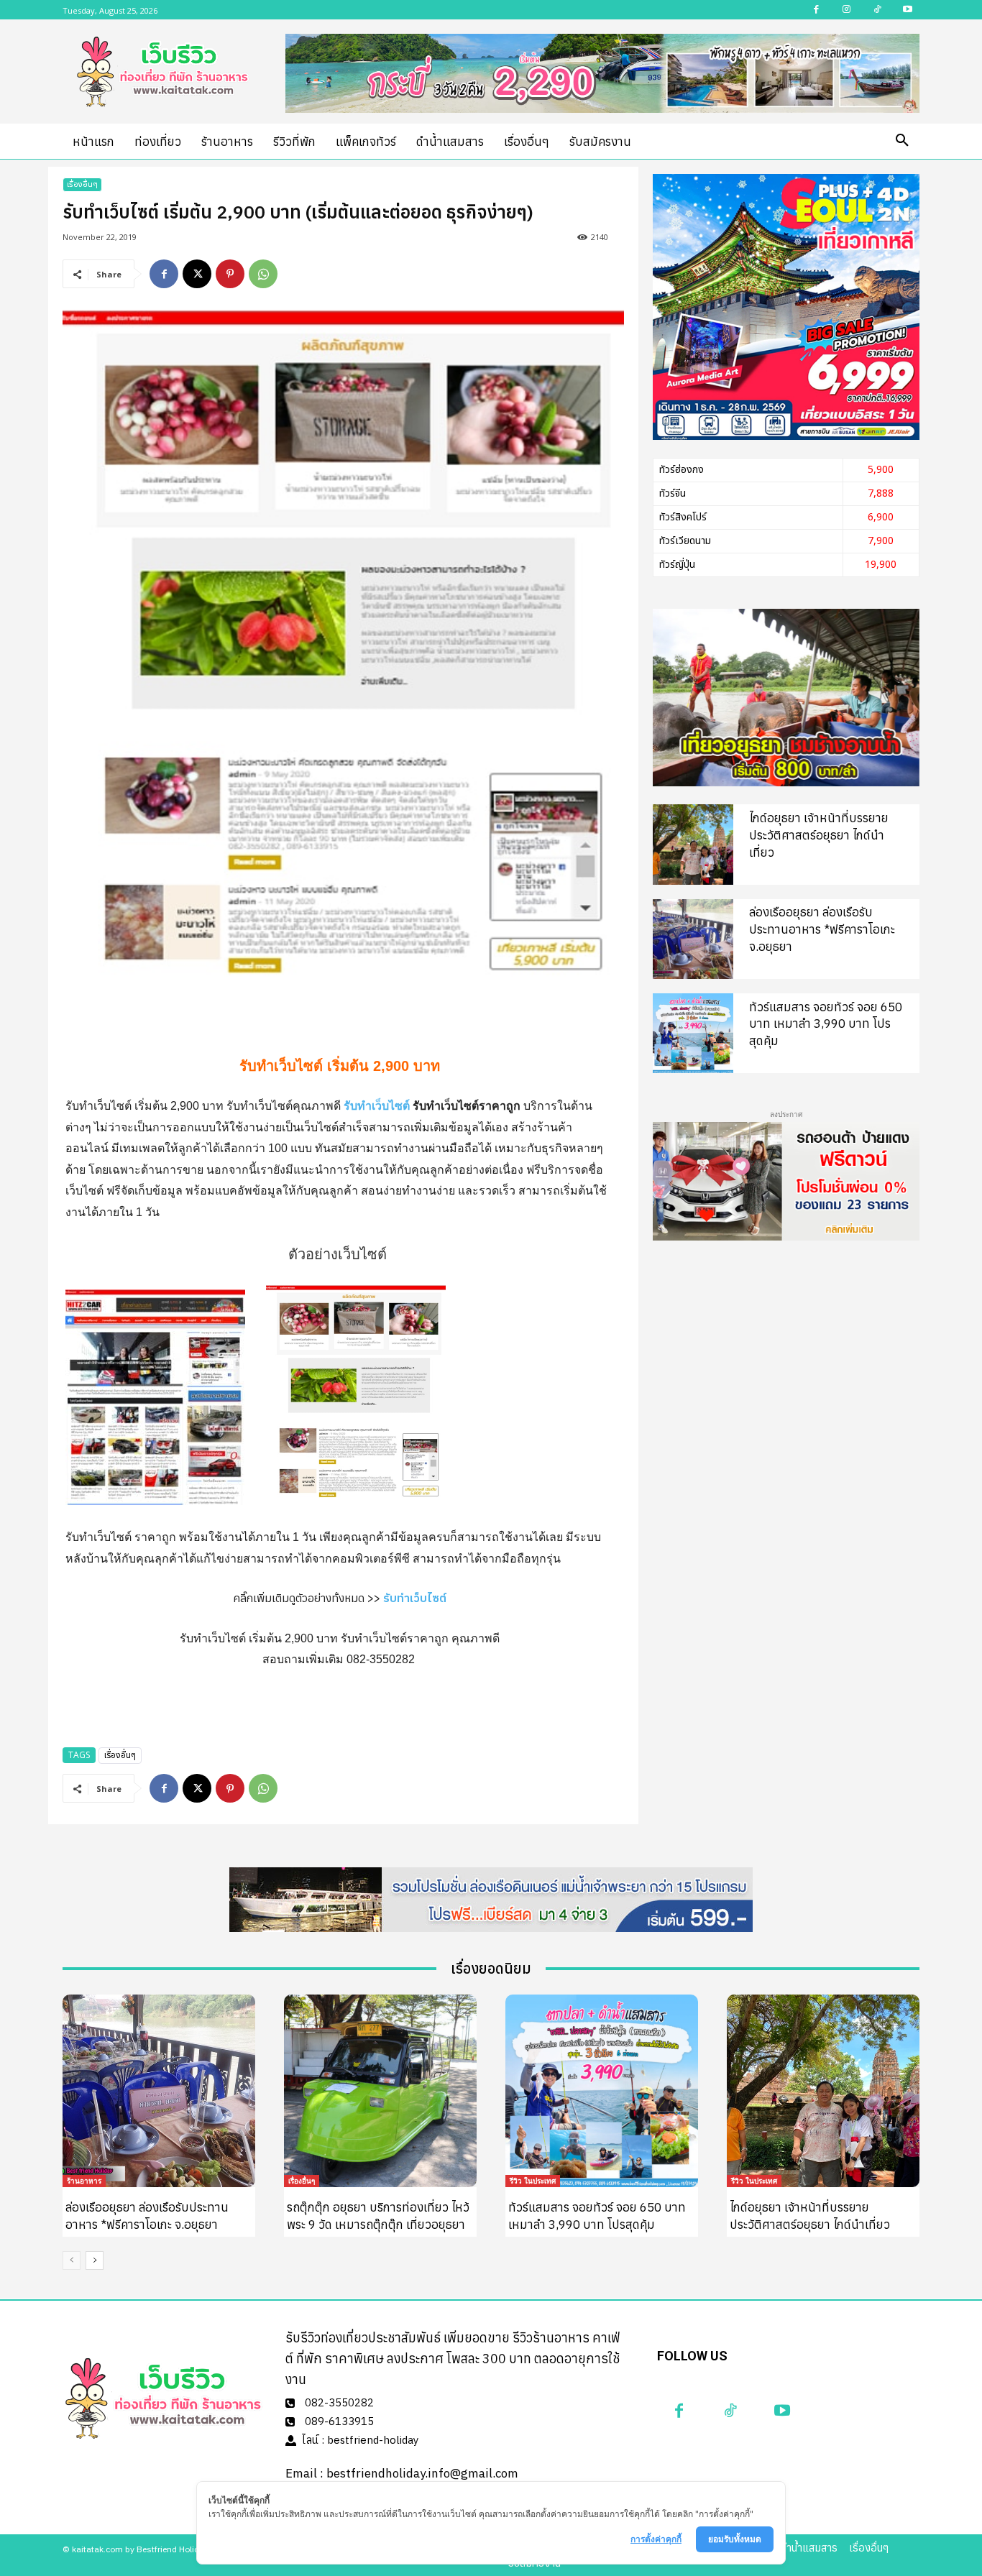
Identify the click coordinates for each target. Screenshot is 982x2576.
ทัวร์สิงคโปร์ (683, 517)
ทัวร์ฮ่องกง (682, 470)
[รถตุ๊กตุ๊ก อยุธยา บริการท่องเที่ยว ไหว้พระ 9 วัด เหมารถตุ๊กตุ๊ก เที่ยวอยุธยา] (380, 2091)
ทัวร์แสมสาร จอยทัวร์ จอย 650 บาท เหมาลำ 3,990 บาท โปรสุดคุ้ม (826, 1024)
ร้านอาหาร (84, 2181)
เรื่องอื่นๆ (82, 184)
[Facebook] (164, 274)
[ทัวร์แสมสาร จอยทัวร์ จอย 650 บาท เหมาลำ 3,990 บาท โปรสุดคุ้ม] (693, 1033)
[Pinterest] (230, 274)
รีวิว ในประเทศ (533, 2181)
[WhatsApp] (263, 274)
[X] (197, 274)
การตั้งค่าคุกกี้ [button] (656, 2539)
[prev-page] (72, 2260)
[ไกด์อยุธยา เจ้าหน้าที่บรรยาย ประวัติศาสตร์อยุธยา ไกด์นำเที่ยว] (693, 844)
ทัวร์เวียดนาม (685, 541)
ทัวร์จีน (673, 493)
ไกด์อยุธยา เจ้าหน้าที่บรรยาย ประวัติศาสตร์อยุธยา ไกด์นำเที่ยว (819, 835)
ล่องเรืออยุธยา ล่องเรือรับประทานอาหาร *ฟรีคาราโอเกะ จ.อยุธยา (822, 929)
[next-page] (95, 2260)
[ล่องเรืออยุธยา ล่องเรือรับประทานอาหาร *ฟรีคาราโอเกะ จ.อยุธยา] (693, 939)
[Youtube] (782, 2411)
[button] (902, 141)
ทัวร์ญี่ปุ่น (677, 565)
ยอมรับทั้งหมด (735, 2539)
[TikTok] (730, 2411)
